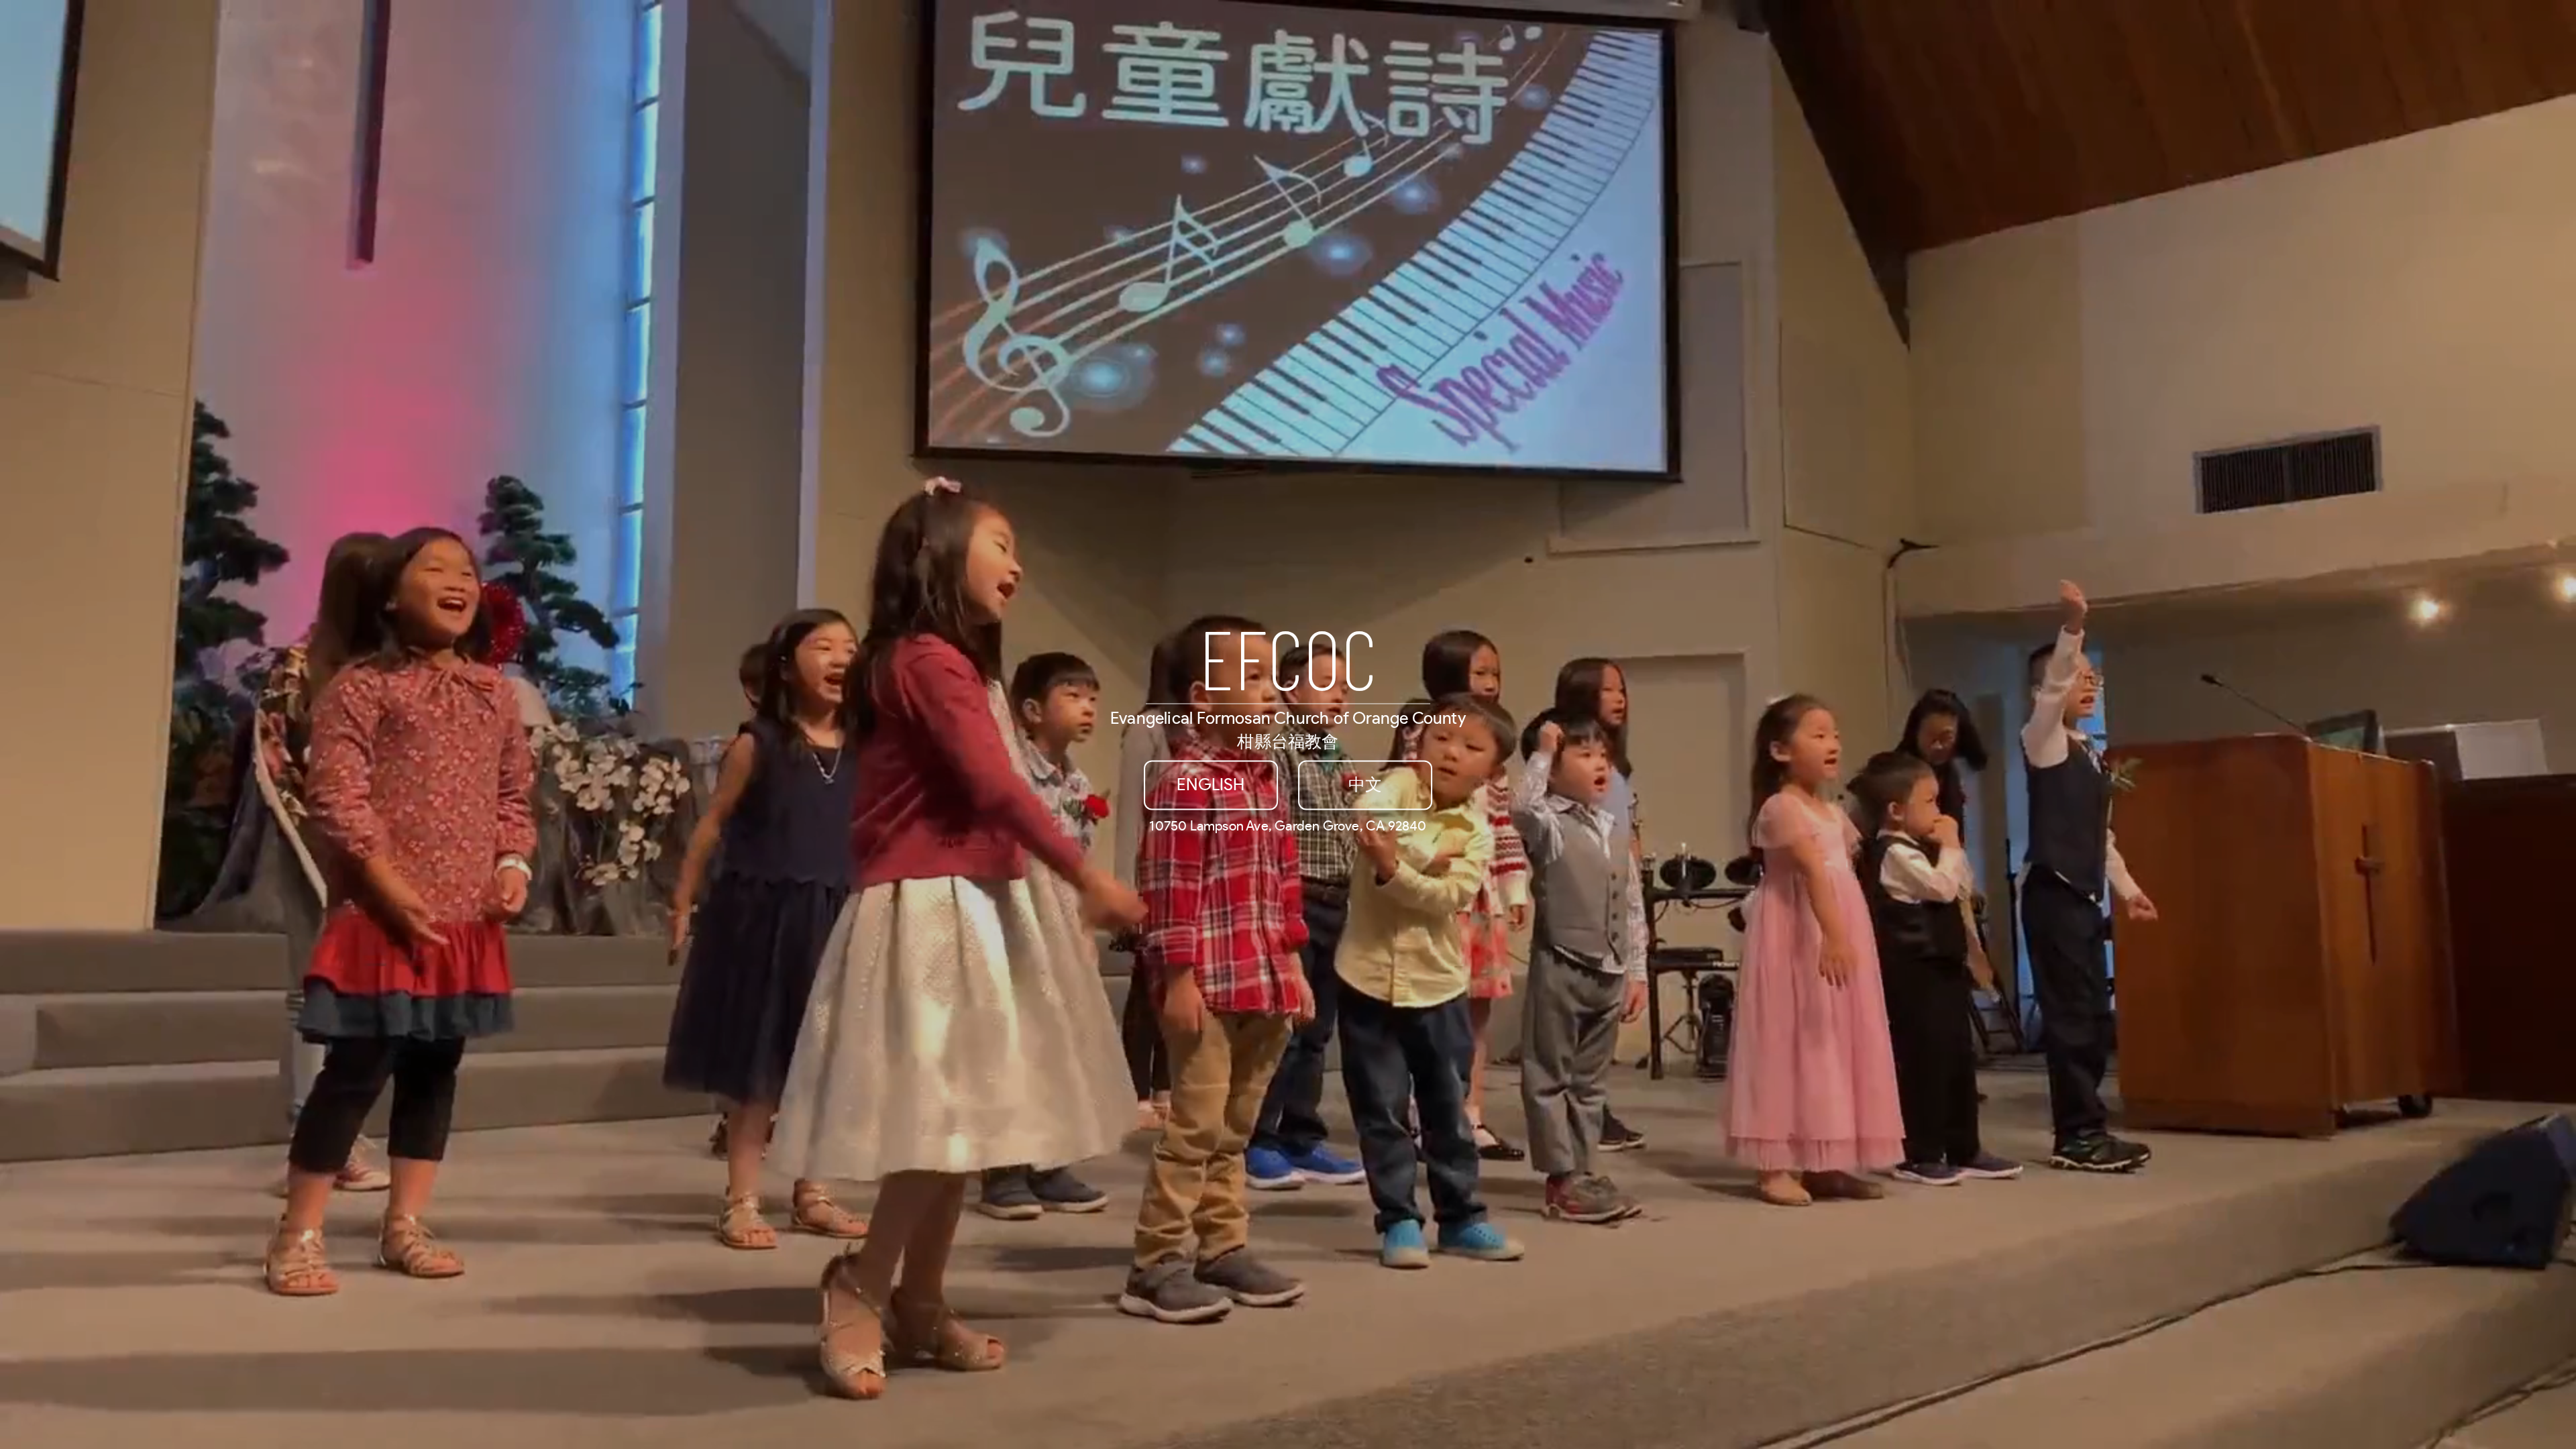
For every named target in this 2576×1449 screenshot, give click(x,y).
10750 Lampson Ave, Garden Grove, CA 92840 (1288, 826)
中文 (1365, 785)
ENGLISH (1211, 785)
